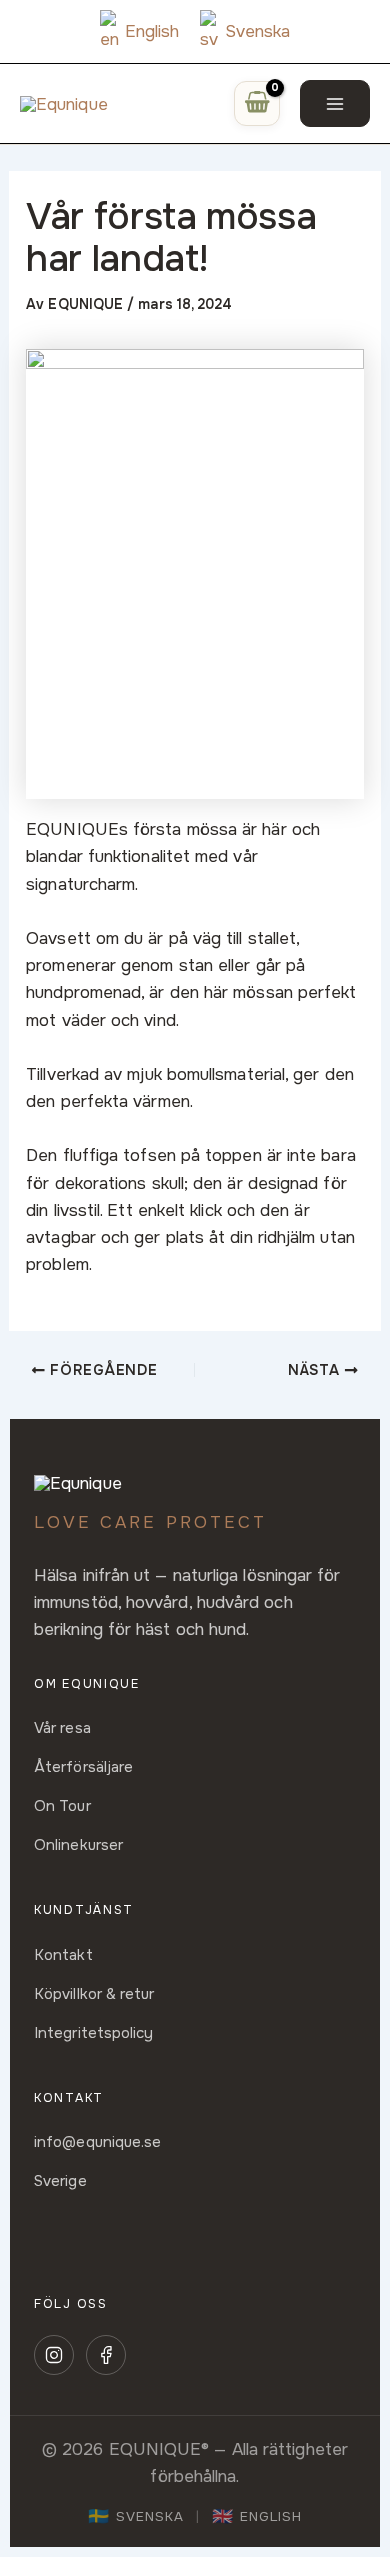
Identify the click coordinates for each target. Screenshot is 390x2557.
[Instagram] (54, 2355)
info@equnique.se (97, 2142)
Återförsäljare (83, 1767)
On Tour (62, 1806)
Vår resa (62, 1728)
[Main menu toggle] (335, 103)
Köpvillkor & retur (94, 1994)
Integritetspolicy (93, 2033)
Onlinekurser (78, 1845)
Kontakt (63, 1955)
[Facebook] (106, 2355)
